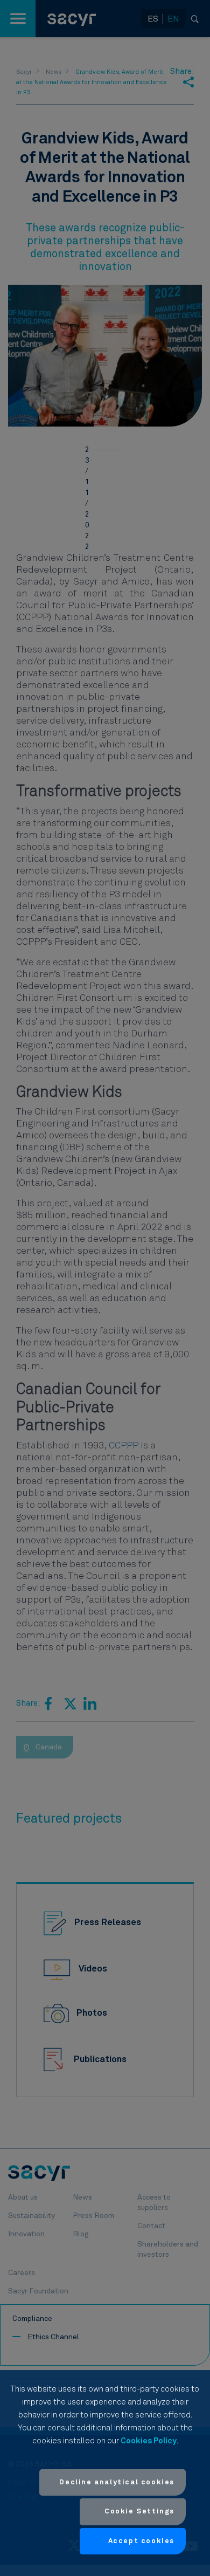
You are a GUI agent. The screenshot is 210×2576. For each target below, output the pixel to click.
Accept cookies (141, 2541)
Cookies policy (149, 2441)
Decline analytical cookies (117, 2482)
